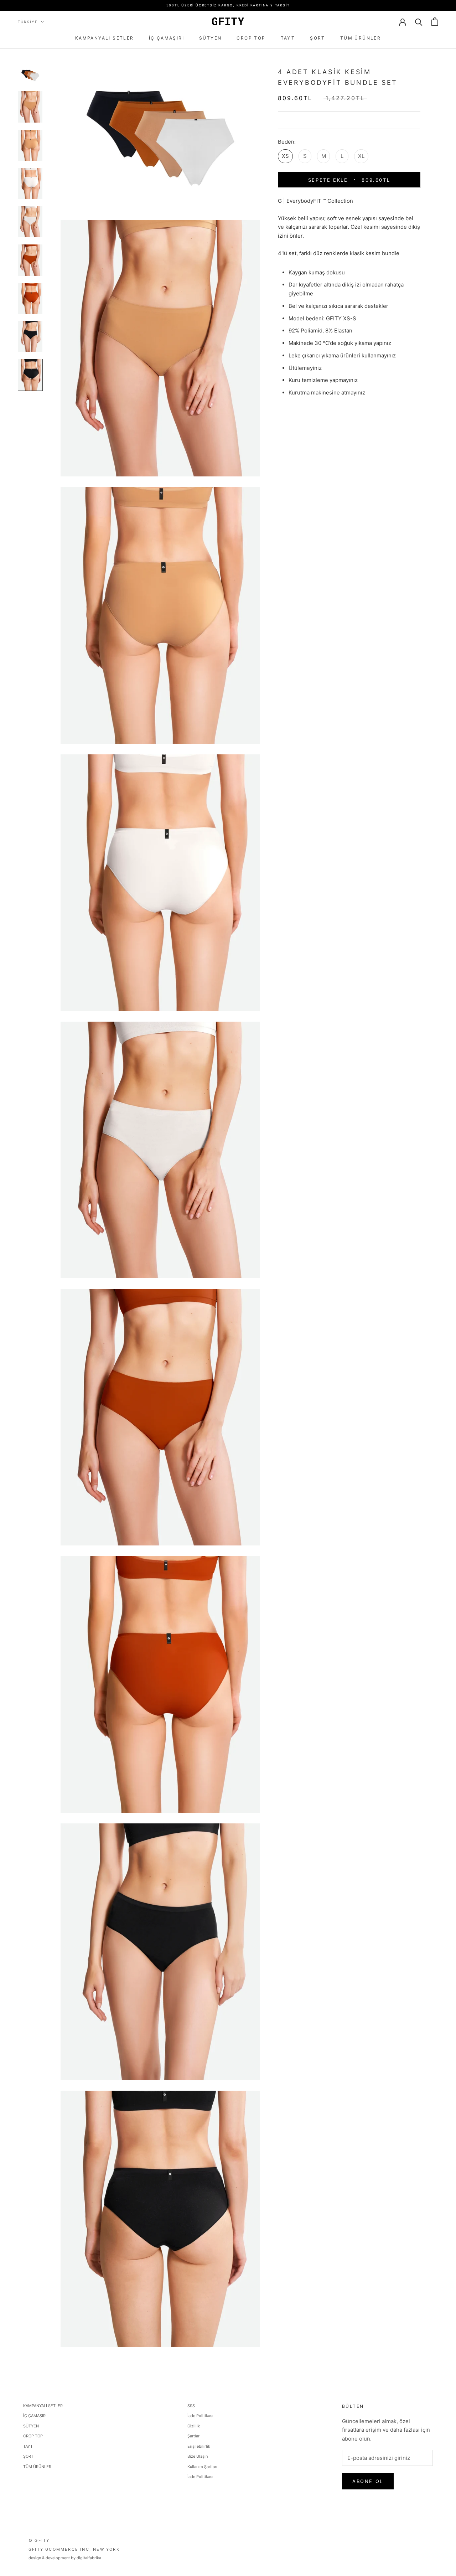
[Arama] (419, 22)
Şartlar (193, 2436)
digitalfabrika (89, 2558)
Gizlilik (194, 2426)
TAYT (288, 38)
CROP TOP (251, 38)
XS (285, 156)
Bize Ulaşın (198, 2456)
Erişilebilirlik (199, 2446)
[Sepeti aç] (435, 22)
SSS (191, 2406)
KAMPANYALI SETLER (105, 38)
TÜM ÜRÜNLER (361, 38)
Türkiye (28, 22)
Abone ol (368, 2481)
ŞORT (318, 38)
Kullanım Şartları (202, 2467)
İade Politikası (200, 2416)
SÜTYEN (210, 38)
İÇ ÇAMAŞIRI (167, 38)
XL (361, 156)
